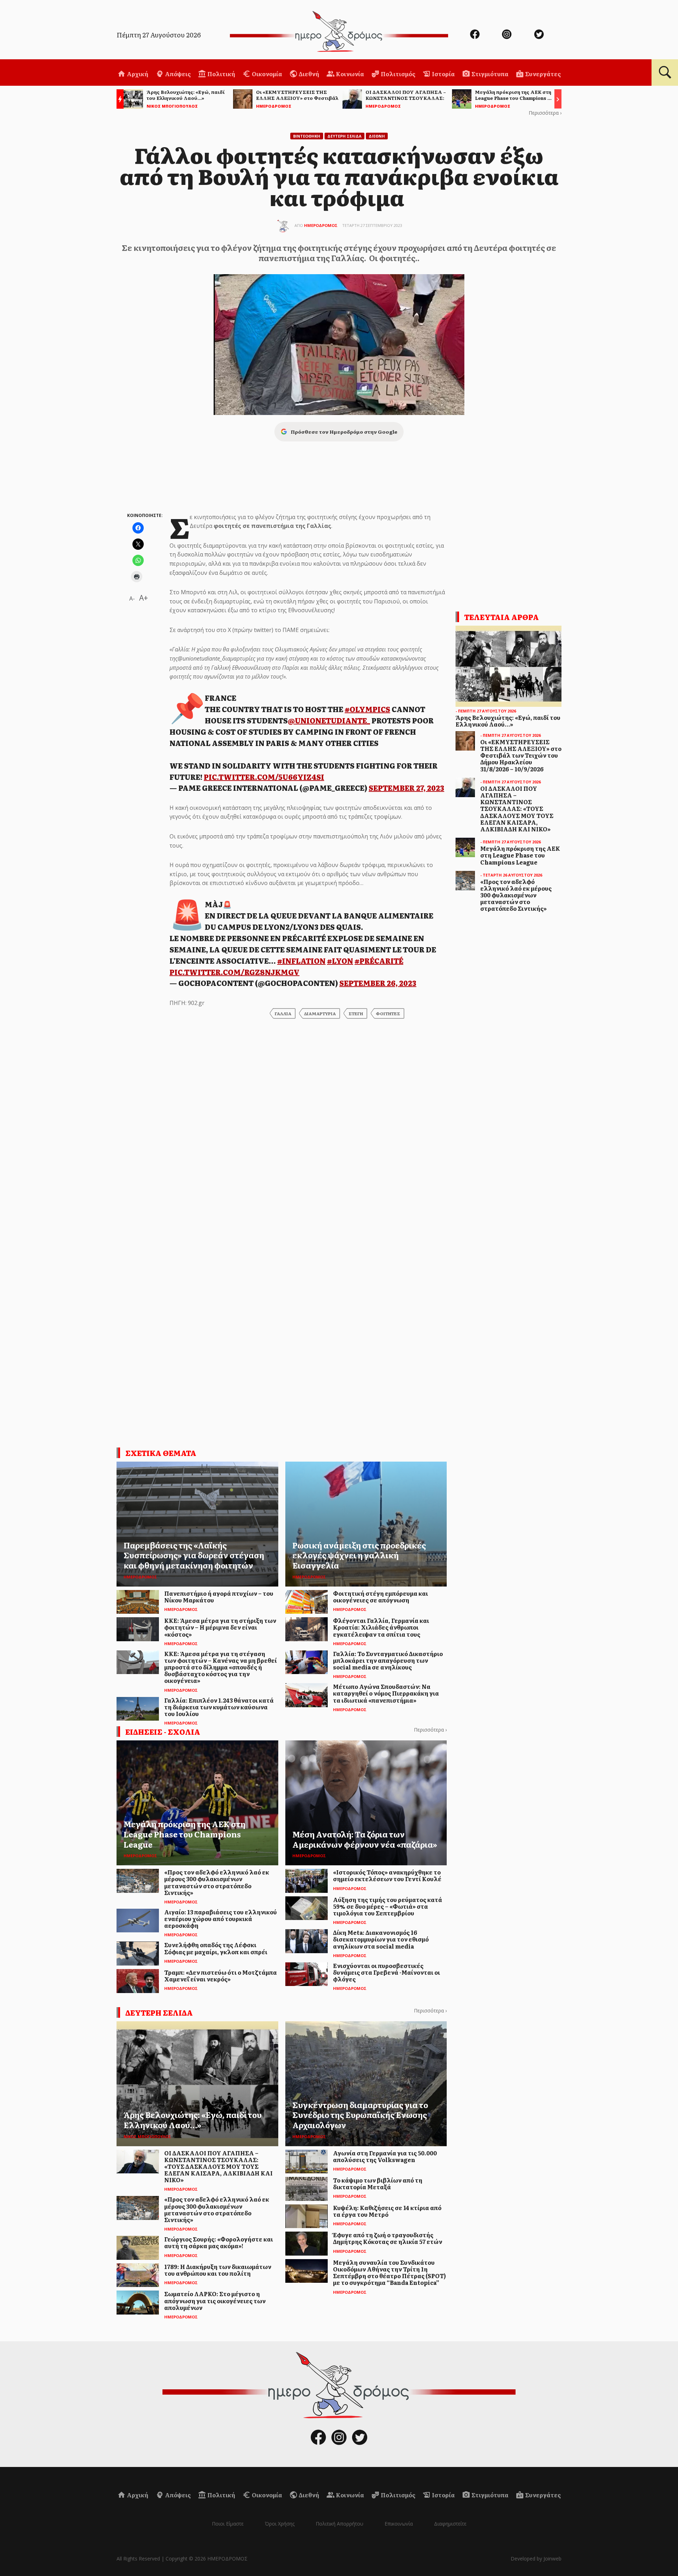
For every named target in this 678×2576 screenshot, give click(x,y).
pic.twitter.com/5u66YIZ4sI (264, 777)
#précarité (379, 961)
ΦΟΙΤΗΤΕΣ (388, 1013)
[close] (627, 29)
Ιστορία (443, 74)
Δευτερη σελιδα (159, 2012)
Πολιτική (221, 74)
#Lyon (340, 961)
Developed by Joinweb (536, 2559)
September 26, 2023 (378, 983)
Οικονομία (266, 74)
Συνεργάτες (542, 74)
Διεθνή (308, 74)
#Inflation (301, 961)
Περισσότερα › (545, 113)
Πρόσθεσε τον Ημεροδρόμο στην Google (344, 432)
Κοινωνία (349, 74)
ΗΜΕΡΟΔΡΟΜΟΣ (321, 225)
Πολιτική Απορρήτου (340, 2524)
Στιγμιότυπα (489, 74)
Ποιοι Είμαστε (228, 2524)
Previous (118, 100)
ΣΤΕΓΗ (356, 1013)
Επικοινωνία (399, 2524)
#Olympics (367, 709)
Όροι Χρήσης (280, 2524)
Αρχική (137, 74)
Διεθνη (377, 136)
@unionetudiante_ (329, 720)
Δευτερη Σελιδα (344, 136)
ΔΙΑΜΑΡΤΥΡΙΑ (320, 1013)
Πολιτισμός (397, 74)
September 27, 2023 (406, 788)
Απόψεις (177, 74)
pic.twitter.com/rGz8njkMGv (234, 972)
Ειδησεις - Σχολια (163, 1732)
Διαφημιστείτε (450, 2524)
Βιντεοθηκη (307, 136)
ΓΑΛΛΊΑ (283, 1013)
